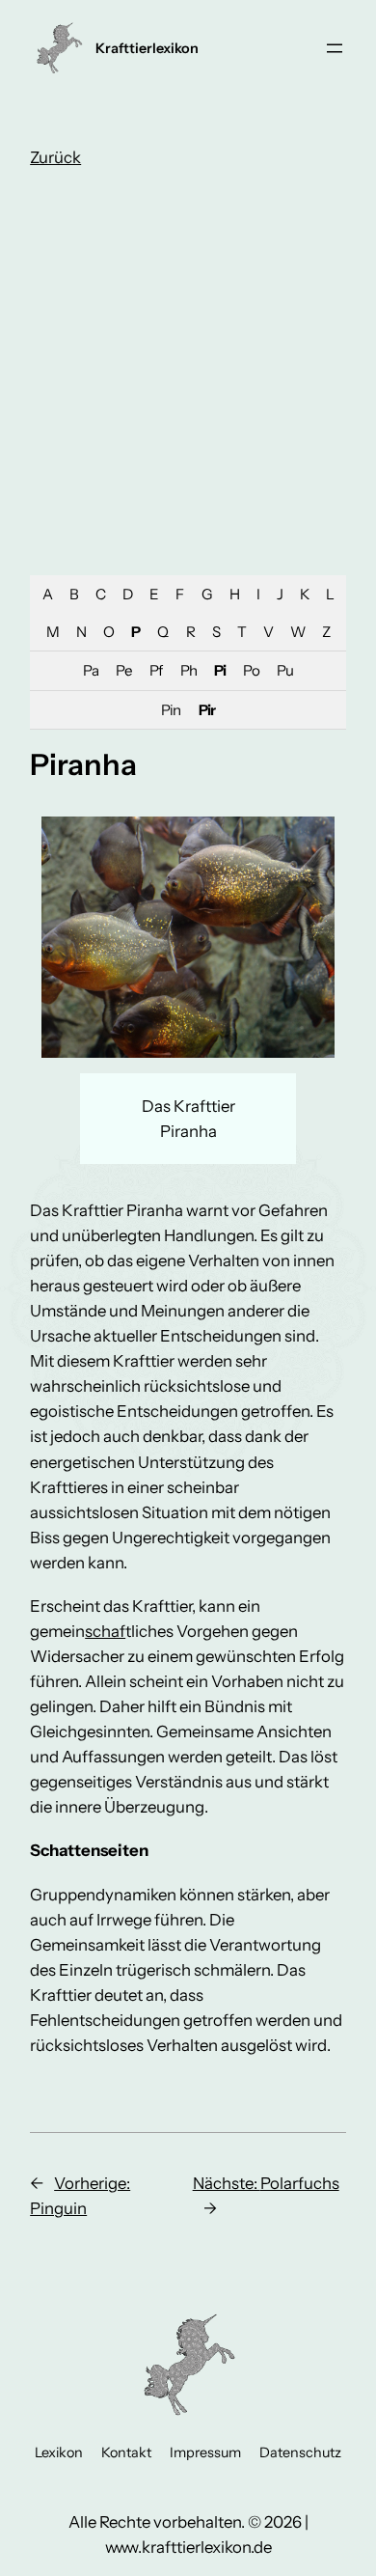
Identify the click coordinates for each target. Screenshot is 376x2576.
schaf (105, 1631)
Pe (124, 670)
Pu (285, 670)
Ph (188, 670)
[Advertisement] (188, 377)
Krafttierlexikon (147, 48)
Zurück (55, 157)
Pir (207, 710)
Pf (156, 670)
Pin (171, 710)
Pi (220, 670)
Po (251, 670)
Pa (91, 670)
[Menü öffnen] (335, 48)
